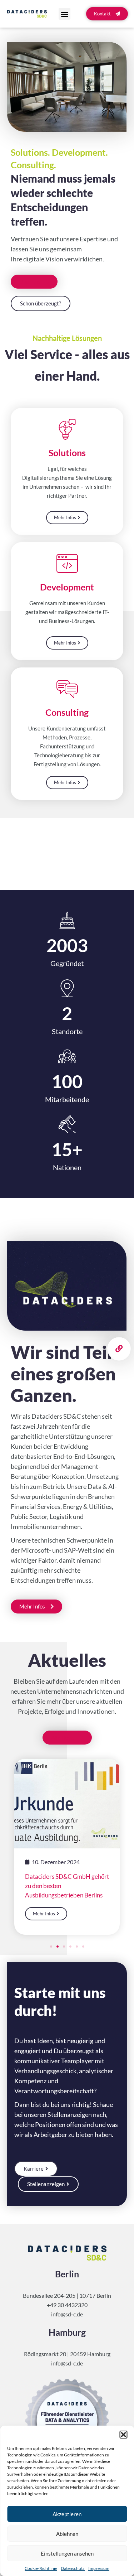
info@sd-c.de (67, 2314)
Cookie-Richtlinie (41, 2568)
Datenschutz (73, 2568)
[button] (123, 2435)
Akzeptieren (67, 2514)
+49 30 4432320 (67, 2305)
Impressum (99, 2568)
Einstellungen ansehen (67, 2553)
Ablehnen (67, 2534)
